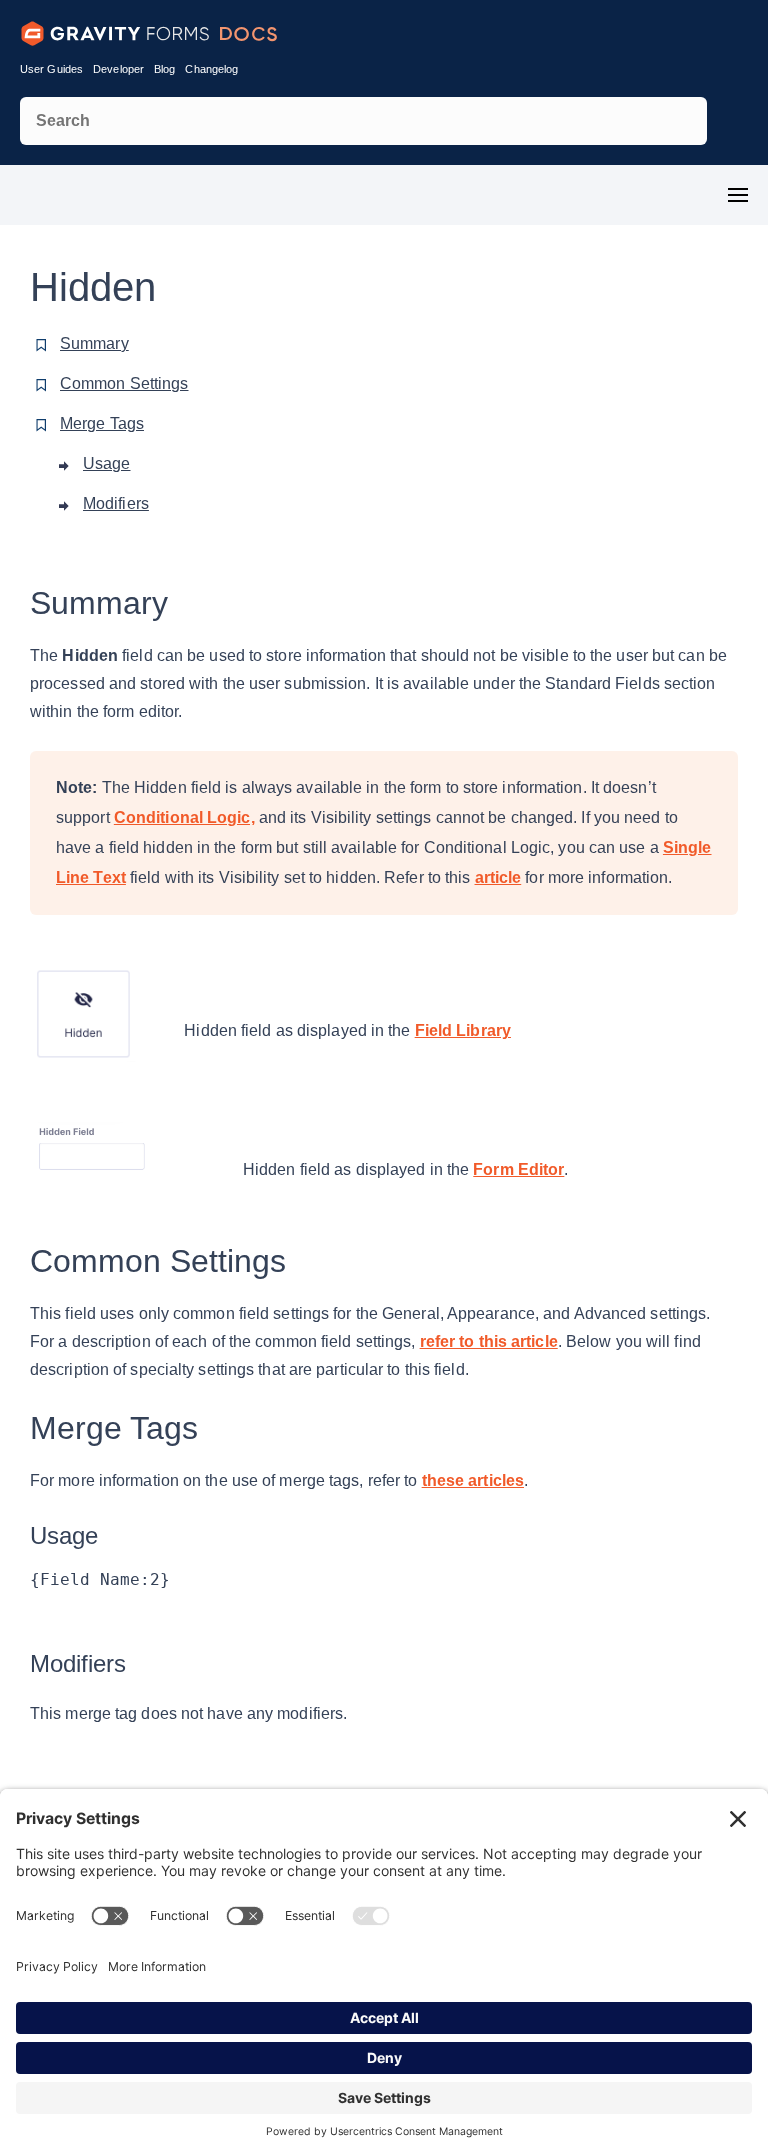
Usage (107, 463)
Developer (118, 69)
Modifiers (116, 503)
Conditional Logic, (184, 817)
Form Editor (518, 1169)
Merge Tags (102, 423)
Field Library (463, 1030)
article (498, 877)
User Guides (51, 69)
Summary (94, 343)
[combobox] (363, 121)
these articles (473, 1480)
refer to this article (489, 1341)
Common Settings (124, 383)
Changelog (211, 69)
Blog (164, 69)
